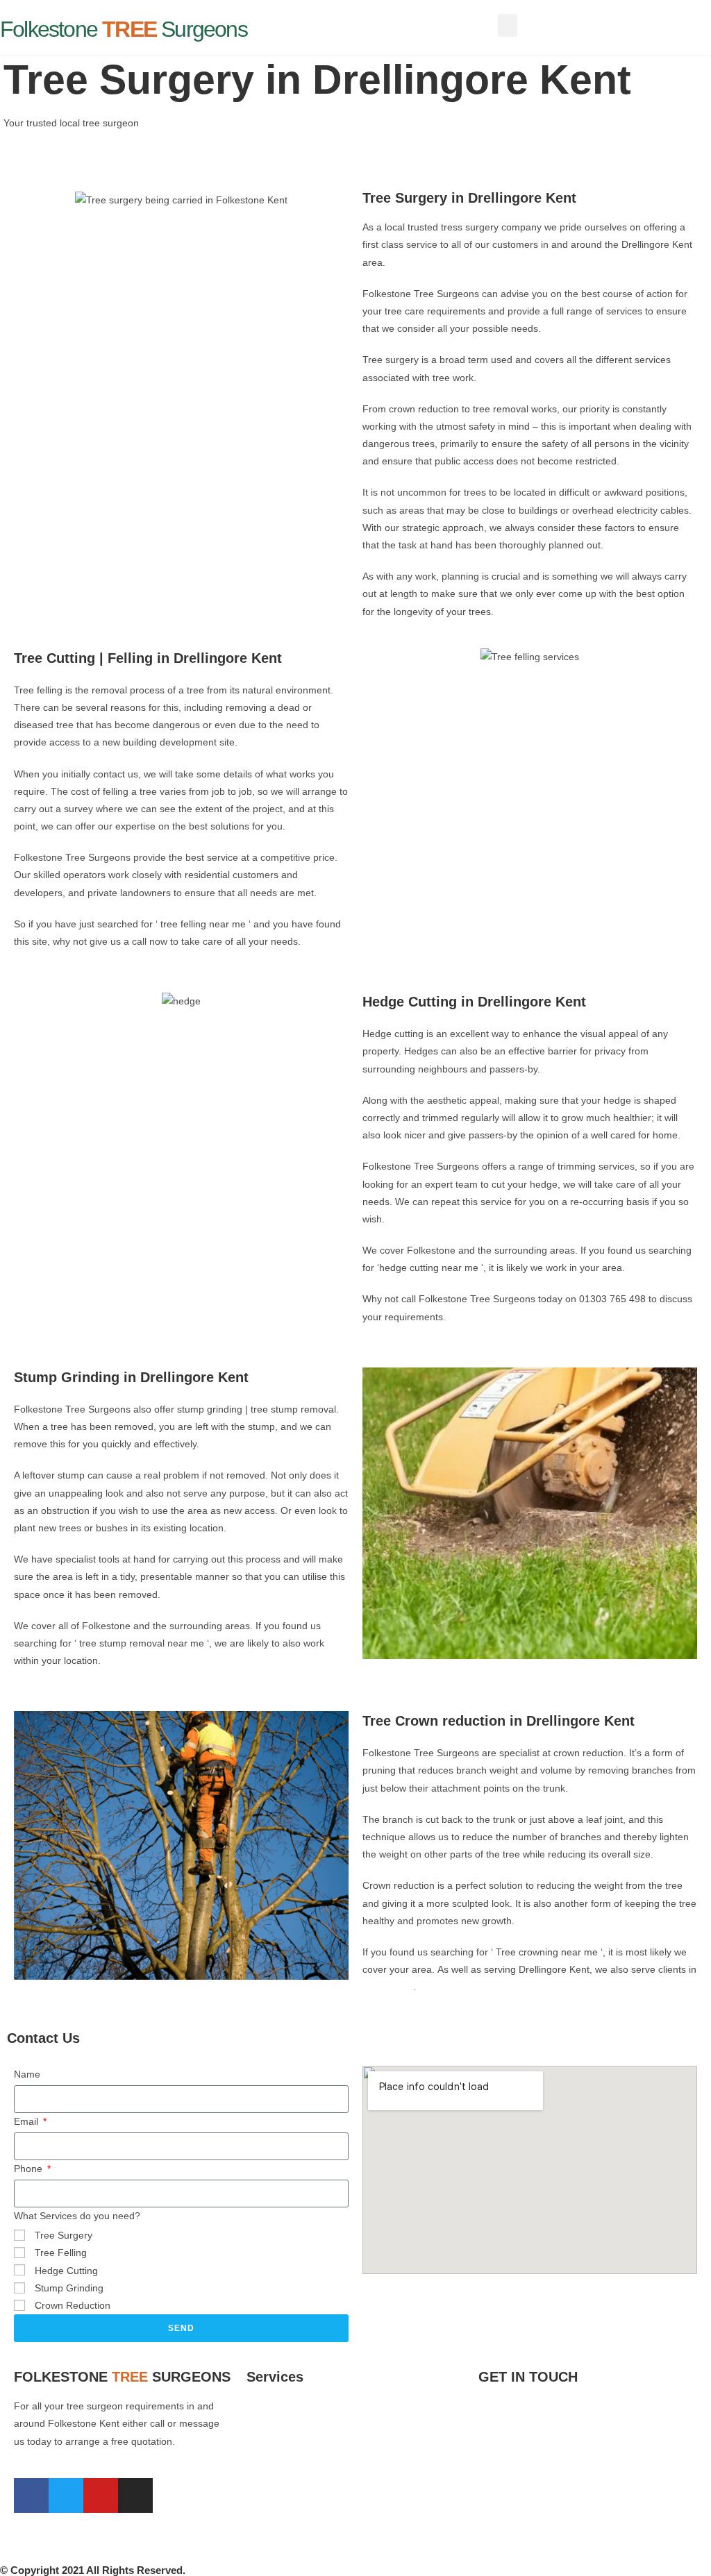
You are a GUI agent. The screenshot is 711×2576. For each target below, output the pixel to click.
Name (27, 2074)
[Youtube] (101, 2495)
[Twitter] (66, 2495)
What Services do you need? (77, 2216)
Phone (30, 2169)
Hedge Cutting (66, 2271)
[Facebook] (31, 2495)
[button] (508, 25)
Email (27, 2121)
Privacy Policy (509, 2528)
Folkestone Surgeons (124, 29)
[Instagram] (135, 2495)
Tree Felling (61, 2253)
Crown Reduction (73, 2305)
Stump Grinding (69, 2288)
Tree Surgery (64, 2235)
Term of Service (513, 2483)
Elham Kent (388, 1987)
